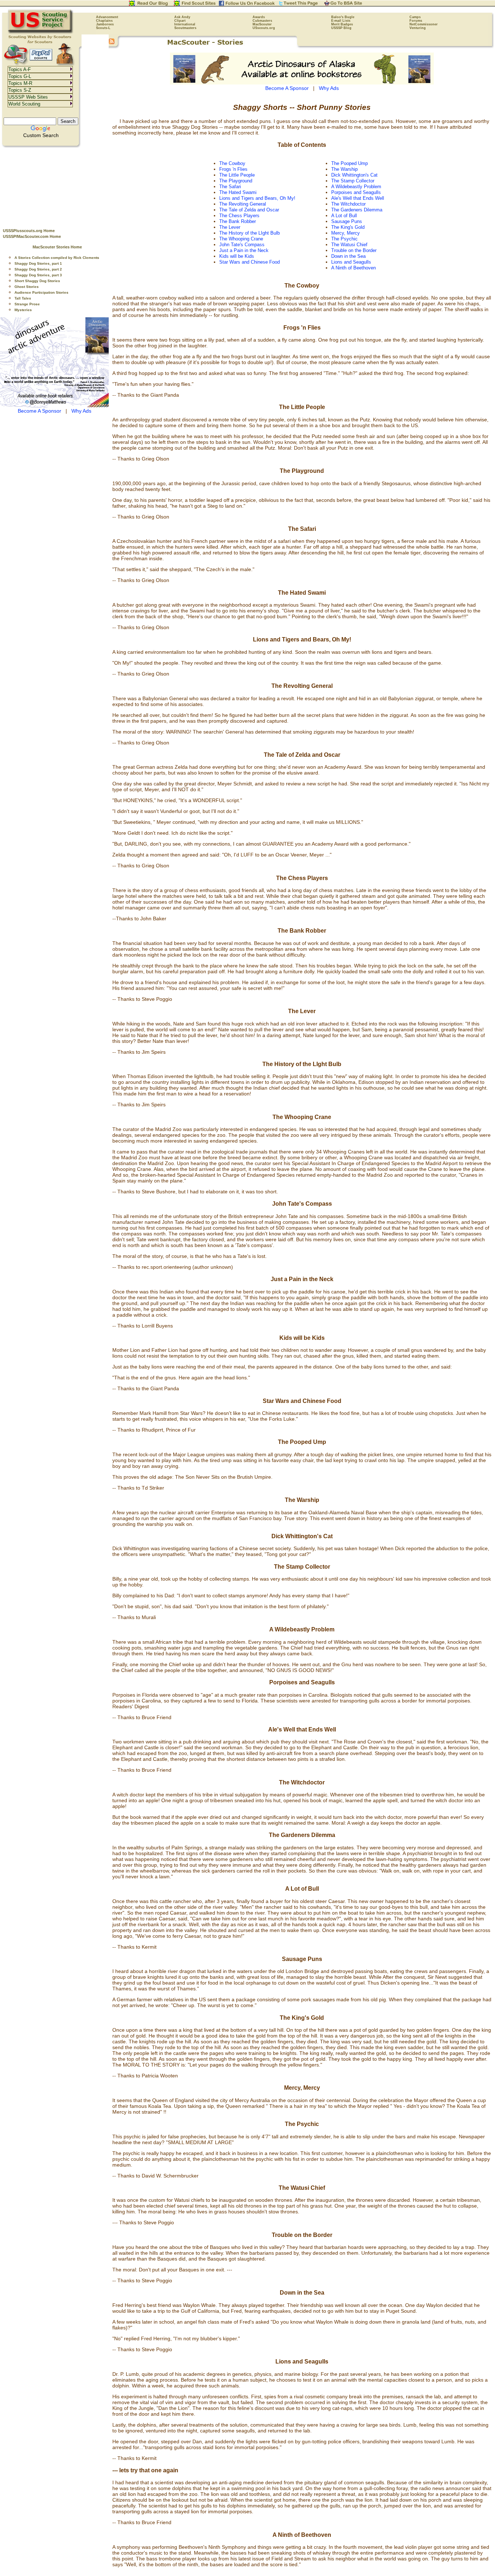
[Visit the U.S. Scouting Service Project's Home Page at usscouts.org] (41, 33)
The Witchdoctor (348, 204)
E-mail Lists (341, 21)
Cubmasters (262, 21)
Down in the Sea (348, 256)
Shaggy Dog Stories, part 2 (38, 269)
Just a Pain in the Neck (244, 250)
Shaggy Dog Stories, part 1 (38, 263)
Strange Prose (27, 304)
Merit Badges (342, 24)
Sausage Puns (347, 221)
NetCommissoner (424, 24)
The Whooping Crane (241, 239)
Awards (259, 17)
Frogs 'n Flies (233, 169)
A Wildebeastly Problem (356, 187)
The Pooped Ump (350, 163)
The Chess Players (239, 216)
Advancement (107, 17)
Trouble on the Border (354, 250)
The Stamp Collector (353, 181)
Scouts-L (103, 28)
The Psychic (344, 239)
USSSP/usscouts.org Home (29, 231)
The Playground (236, 181)
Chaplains (104, 21)
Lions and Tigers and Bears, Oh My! (257, 198)
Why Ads (81, 411)
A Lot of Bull (344, 216)
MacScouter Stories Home (57, 247)
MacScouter (262, 24)
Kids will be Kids (237, 256)
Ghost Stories (27, 287)
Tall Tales (23, 298)
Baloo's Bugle (343, 17)
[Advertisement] (54, 185)
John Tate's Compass (242, 245)
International (185, 24)
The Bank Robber (238, 221)
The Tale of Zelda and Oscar (249, 210)
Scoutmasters (185, 28)
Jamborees (105, 24)
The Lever (230, 227)
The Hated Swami (238, 192)
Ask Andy (182, 17)
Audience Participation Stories (41, 292)
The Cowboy (232, 163)
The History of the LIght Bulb (249, 233)
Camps (415, 17)
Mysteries (23, 310)
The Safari (230, 187)
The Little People (237, 175)
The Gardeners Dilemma (357, 210)
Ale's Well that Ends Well (358, 198)
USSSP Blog (341, 28)
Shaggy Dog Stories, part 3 (38, 275)
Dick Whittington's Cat (354, 175)
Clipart (180, 21)
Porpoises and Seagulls (356, 192)
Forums (416, 21)
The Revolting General (243, 204)
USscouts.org (264, 28)
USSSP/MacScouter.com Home (32, 236)
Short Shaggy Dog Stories (37, 281)
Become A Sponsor (39, 411)
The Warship (344, 169)
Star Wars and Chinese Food (249, 262)
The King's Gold (348, 227)
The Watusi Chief (349, 245)
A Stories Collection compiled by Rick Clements (57, 258)
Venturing (418, 28)
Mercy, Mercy (346, 233)
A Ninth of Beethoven (353, 268)
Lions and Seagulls (351, 262)
